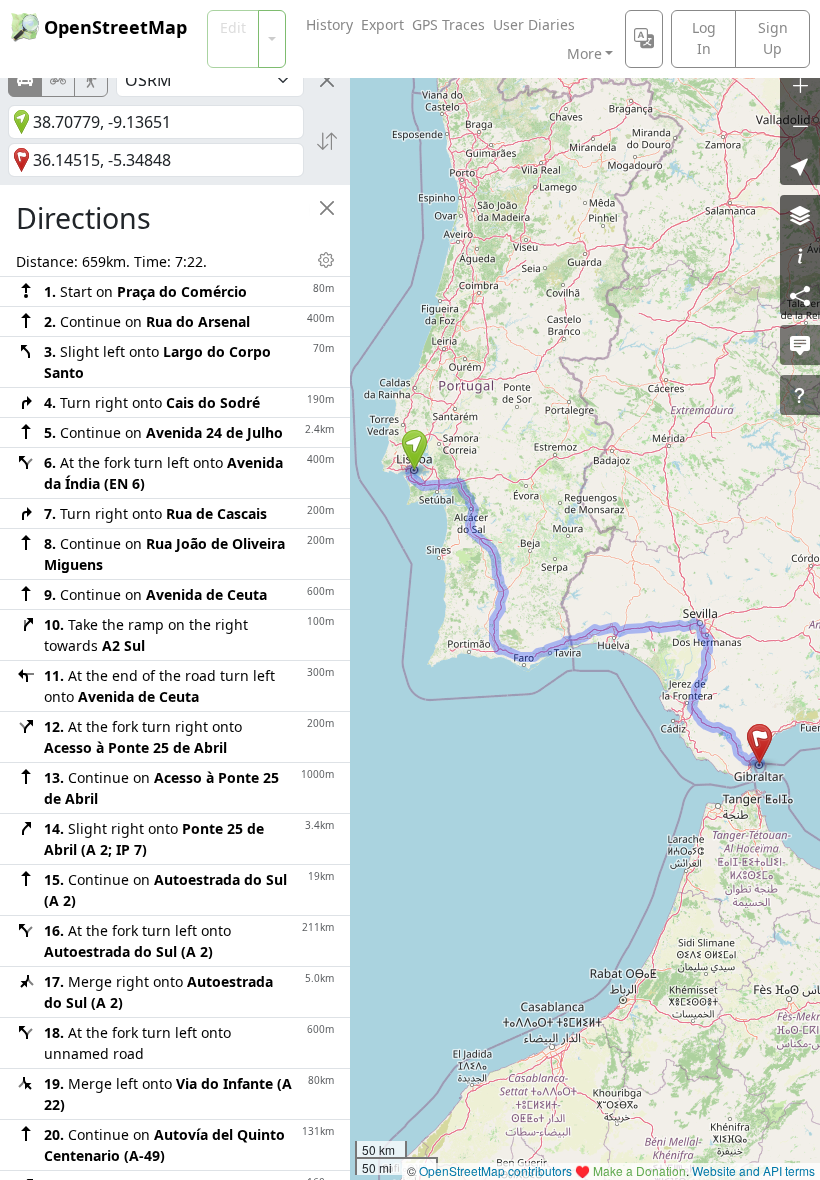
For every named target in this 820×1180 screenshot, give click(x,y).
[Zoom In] (800, 85)
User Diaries (534, 24)
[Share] (800, 295)
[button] (414, 450)
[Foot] (91, 80)
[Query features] (800, 395)
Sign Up (773, 38)
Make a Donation (639, 1170)
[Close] (327, 80)
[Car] (25, 80)
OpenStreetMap (115, 27)
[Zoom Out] (800, 125)
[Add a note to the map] (800, 345)
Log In (704, 38)
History (329, 24)
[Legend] (800, 255)
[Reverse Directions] (327, 141)
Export (382, 24)
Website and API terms (753, 1170)
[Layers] (800, 215)
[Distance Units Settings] (326, 260)
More (584, 53)
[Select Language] (644, 39)
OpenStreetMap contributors (495, 1170)
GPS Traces (448, 24)
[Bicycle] (58, 80)
